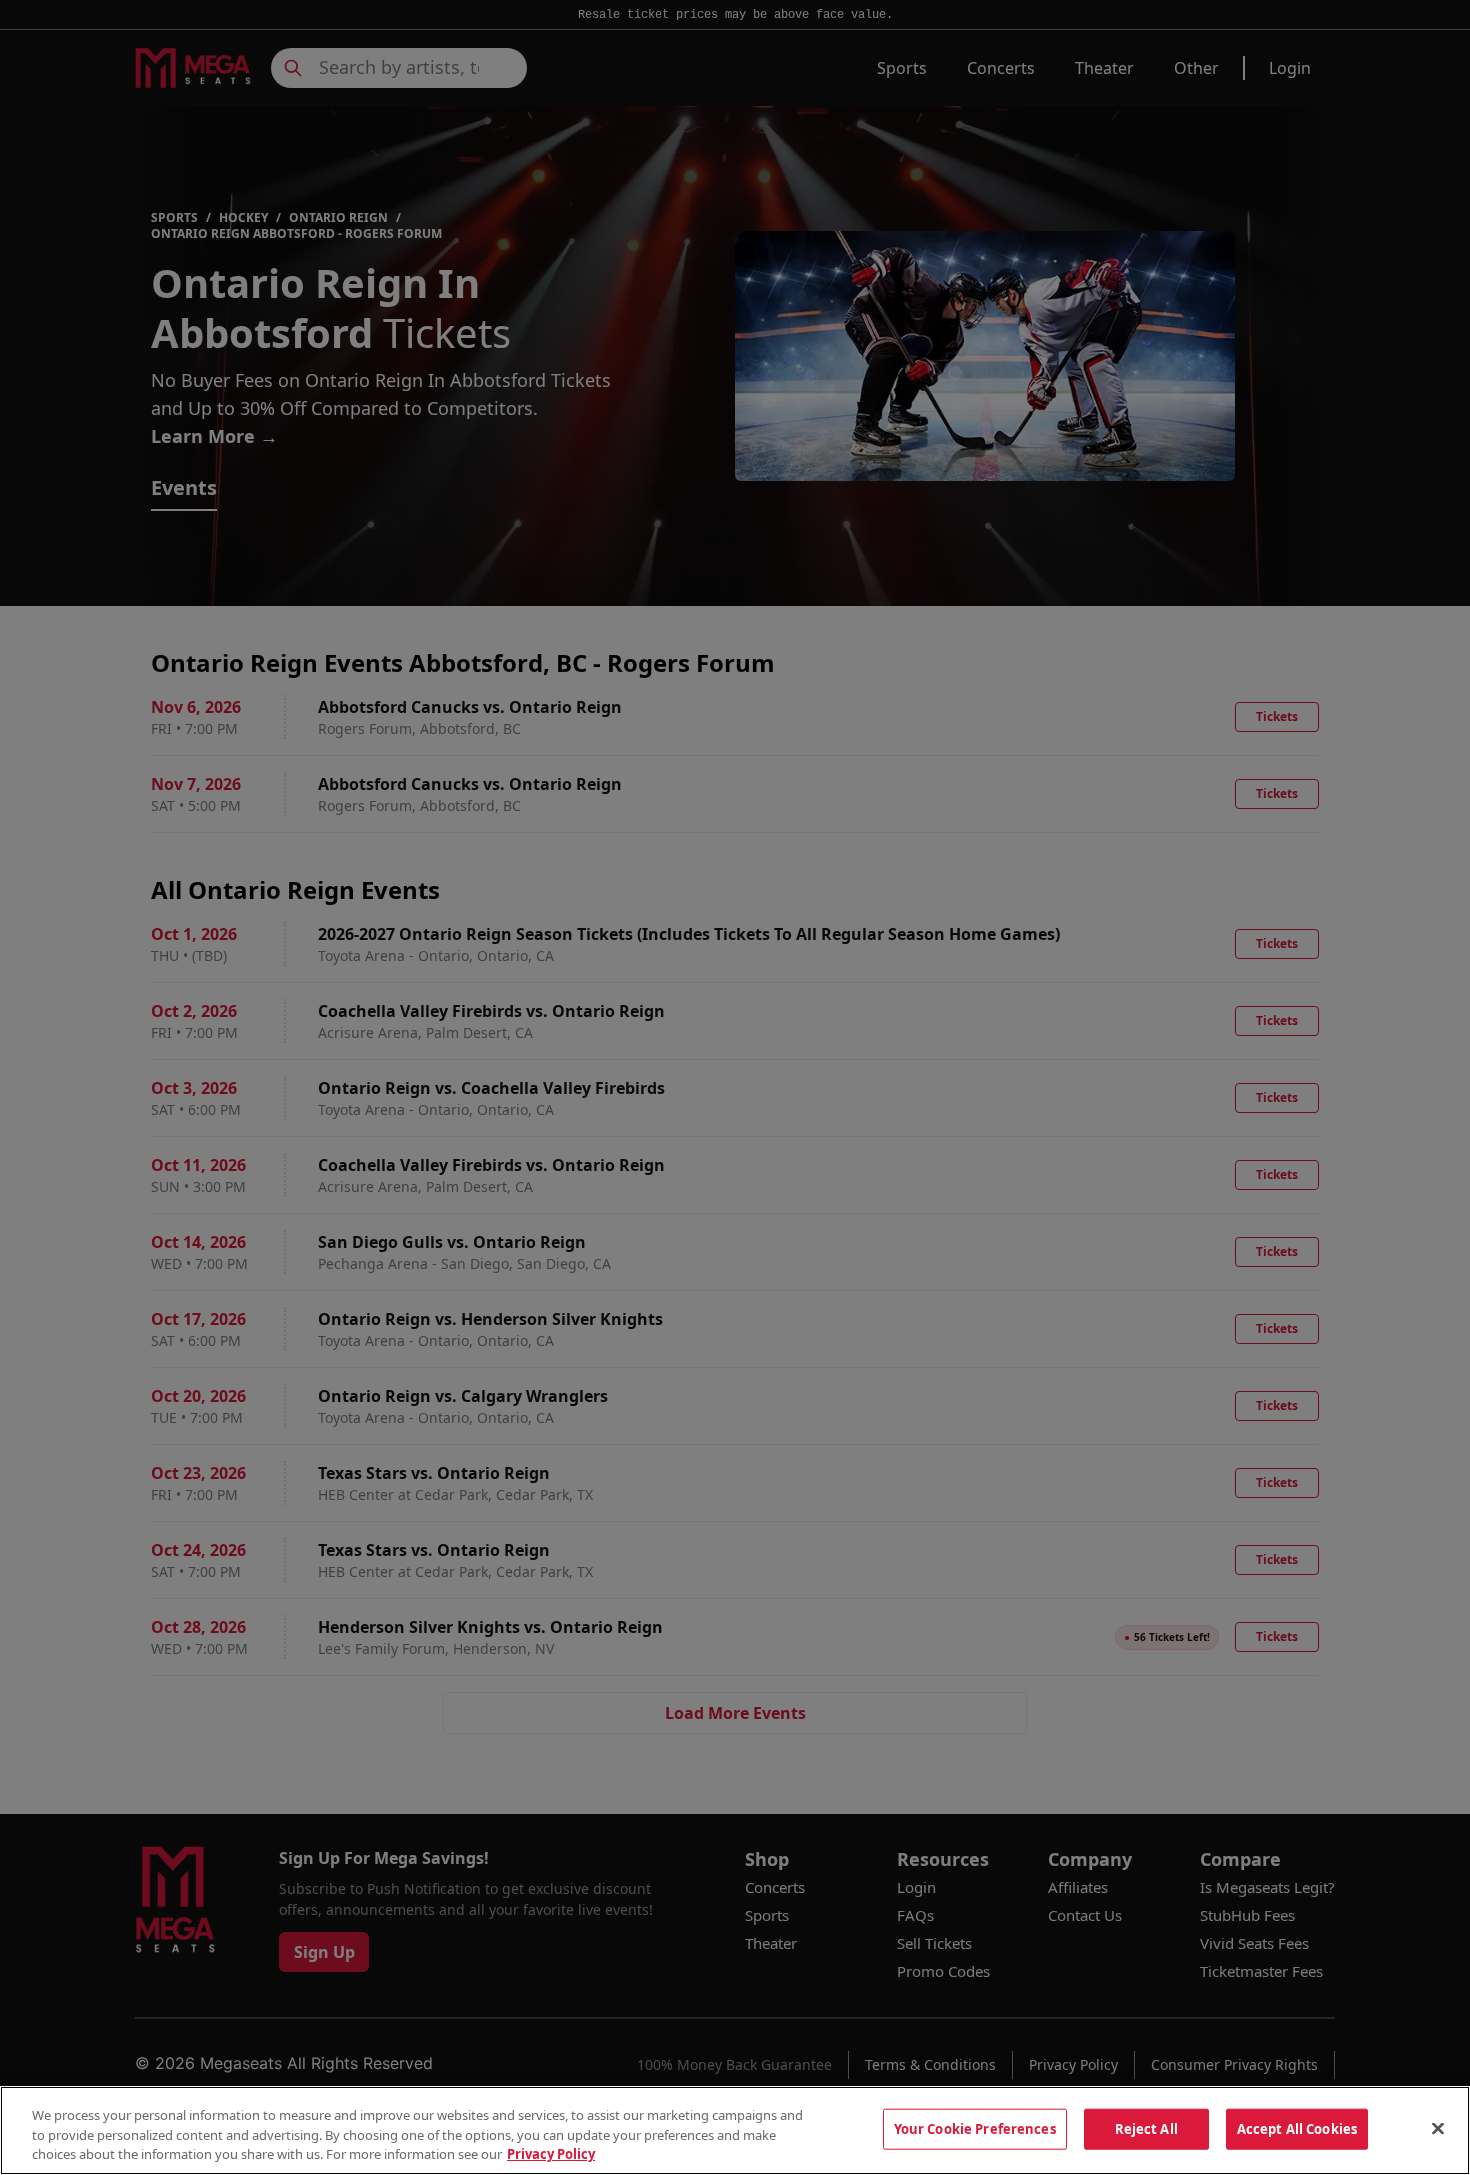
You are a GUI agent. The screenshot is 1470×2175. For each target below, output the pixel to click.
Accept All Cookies (1297, 2128)
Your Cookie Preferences (975, 2128)
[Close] (1438, 2128)
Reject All (1146, 2128)
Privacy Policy (551, 2154)
